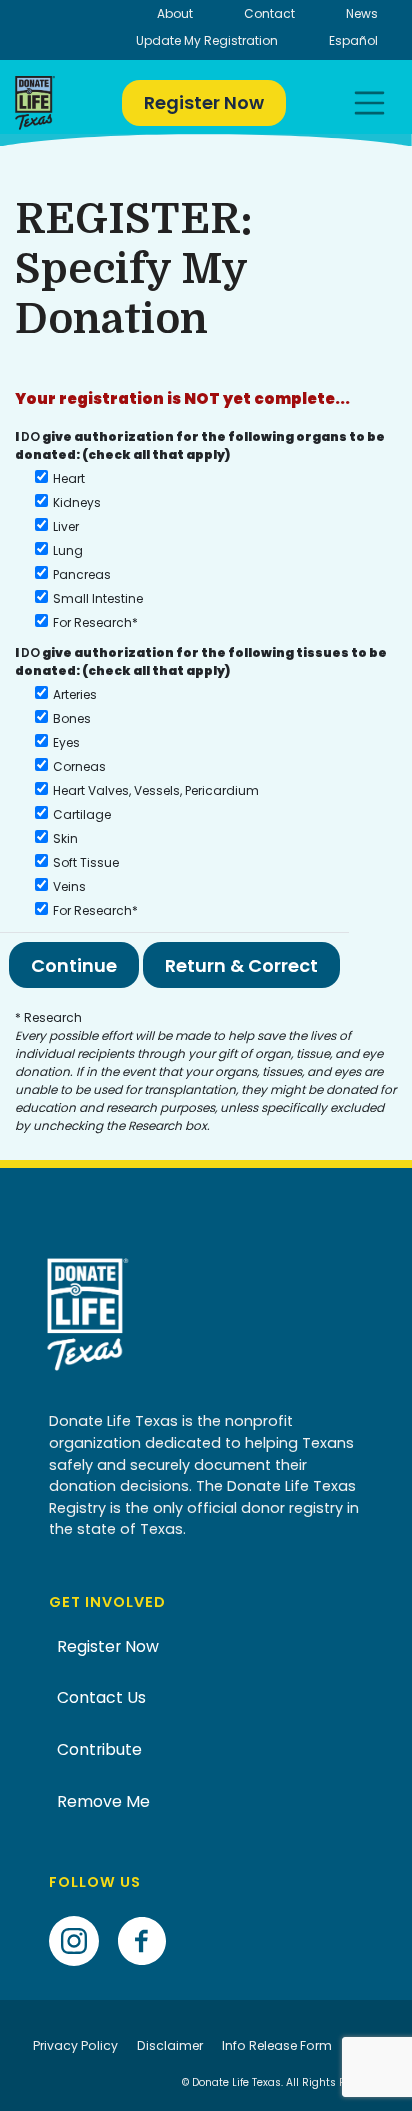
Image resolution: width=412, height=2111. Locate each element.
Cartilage (82, 814)
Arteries (75, 694)
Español (353, 40)
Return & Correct (241, 965)
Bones (72, 718)
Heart (69, 478)
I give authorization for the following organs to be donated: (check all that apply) (200, 426)
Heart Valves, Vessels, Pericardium (156, 790)
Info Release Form (277, 2045)
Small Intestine (98, 598)
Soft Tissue (86, 862)
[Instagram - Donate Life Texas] (81, 1909)
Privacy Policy (75, 2045)
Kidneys (77, 502)
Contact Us (101, 1697)
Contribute (99, 1749)
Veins (69, 886)
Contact (269, 13)
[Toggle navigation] (370, 103)
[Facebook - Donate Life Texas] (149, 1909)
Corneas (79, 766)
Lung (68, 550)
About (175, 13)
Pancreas (82, 574)
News (362, 13)
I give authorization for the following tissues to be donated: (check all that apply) (201, 661)
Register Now (204, 102)
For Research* (95, 622)
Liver (66, 526)
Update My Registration (207, 40)
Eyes (66, 742)
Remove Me (103, 1801)
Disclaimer (170, 2045)
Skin (65, 838)
